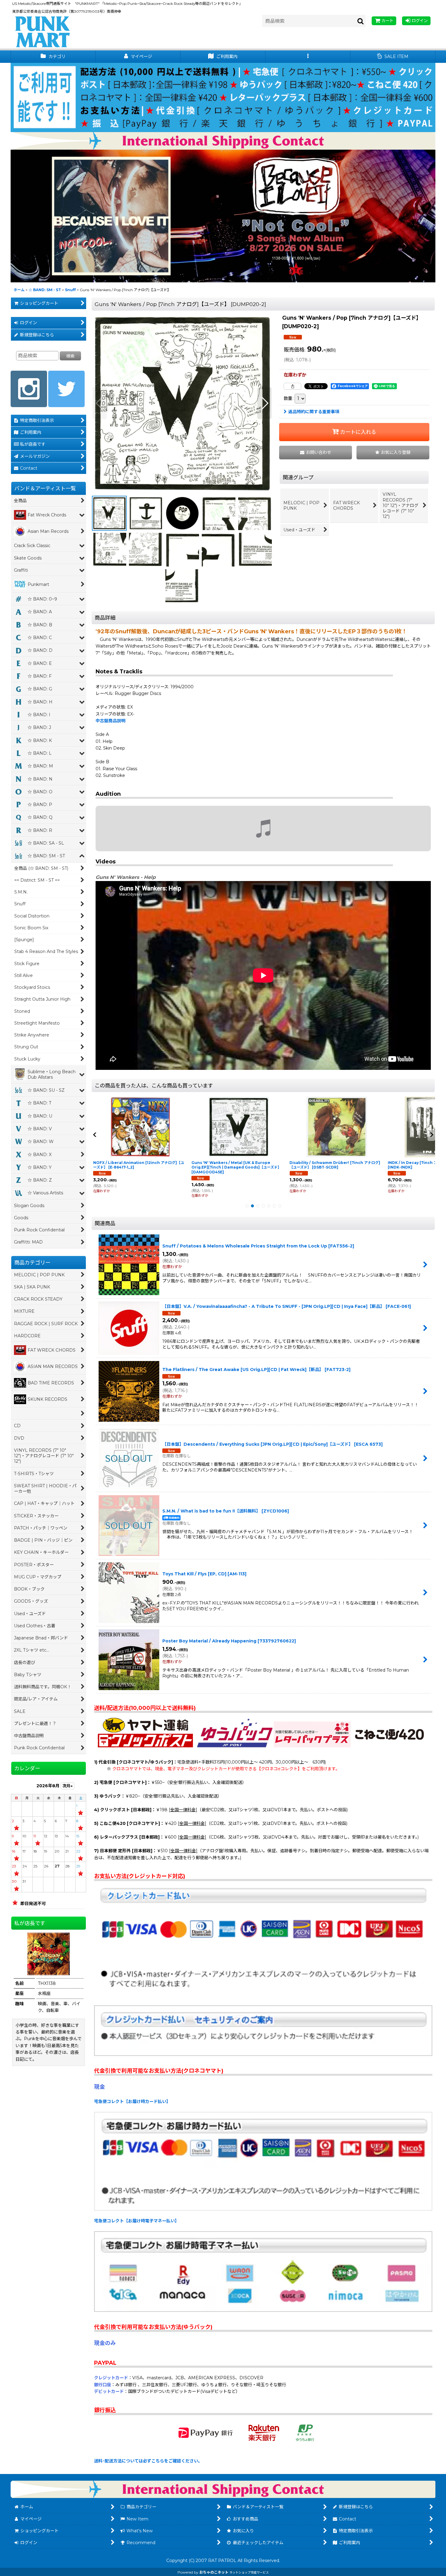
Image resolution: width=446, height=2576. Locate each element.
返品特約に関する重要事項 (314, 412)
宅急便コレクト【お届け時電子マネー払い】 (137, 2221)
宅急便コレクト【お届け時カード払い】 (132, 2101)
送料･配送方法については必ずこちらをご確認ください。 (148, 2461)
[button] (308, 57)
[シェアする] (292, 386)
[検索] (361, 21)
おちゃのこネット (214, 2572)
